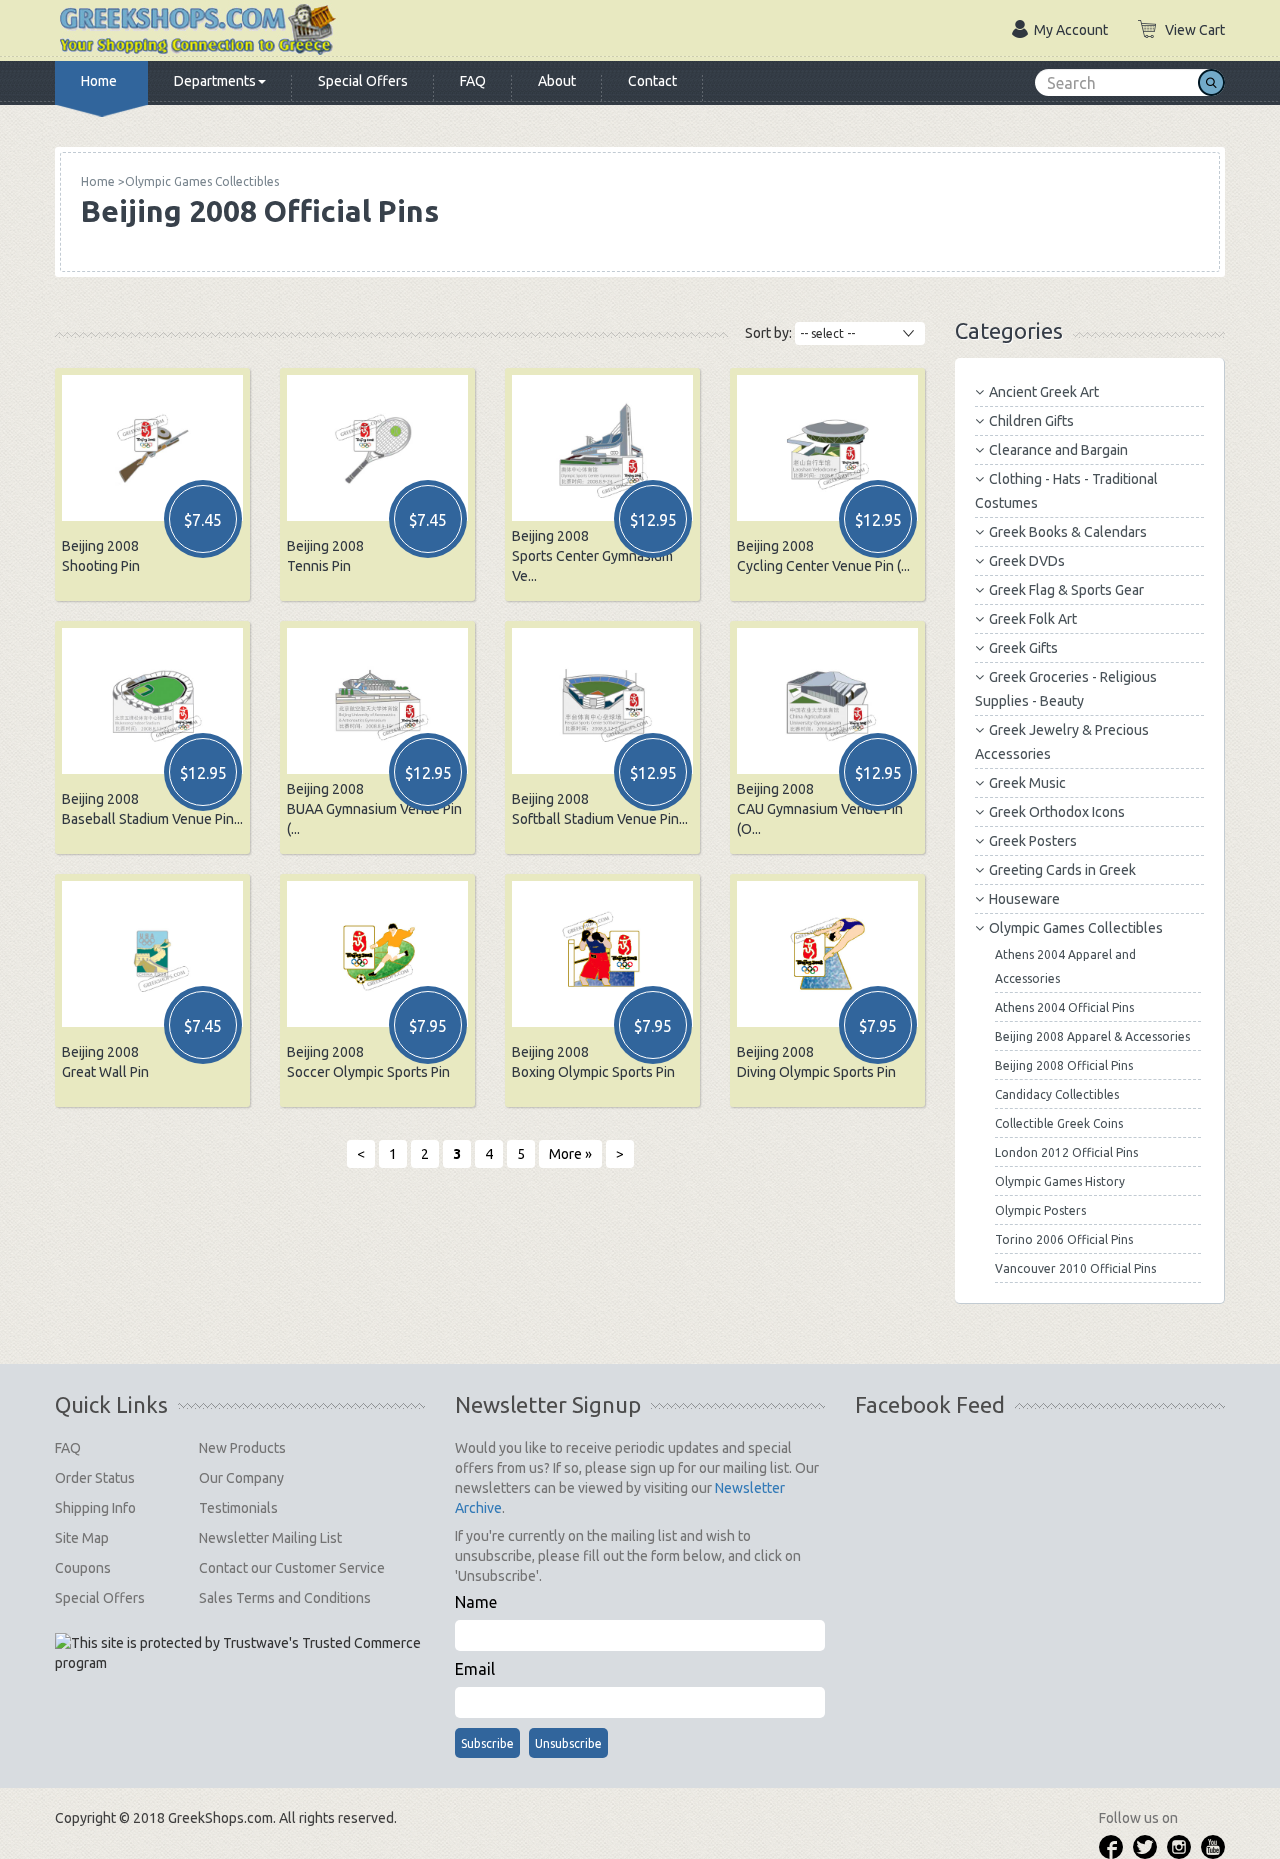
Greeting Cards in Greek (1062, 870)
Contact (652, 81)
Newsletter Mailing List (270, 1538)
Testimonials (238, 1508)
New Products (242, 1448)
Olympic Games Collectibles (1076, 928)
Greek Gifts (1023, 648)
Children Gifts (1031, 421)
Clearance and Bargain (1058, 450)
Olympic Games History (1060, 1181)
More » (570, 1154)
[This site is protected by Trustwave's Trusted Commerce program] (240, 1653)
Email (475, 1669)
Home (99, 81)
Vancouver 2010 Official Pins (1075, 1268)
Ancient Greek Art (1044, 392)
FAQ (473, 81)
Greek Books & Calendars (1068, 532)
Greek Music (1027, 783)
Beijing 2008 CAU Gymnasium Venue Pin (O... (820, 809)
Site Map (82, 1538)
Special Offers (363, 81)
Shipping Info (95, 1508)
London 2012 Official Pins (1066, 1152)
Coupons (83, 1568)
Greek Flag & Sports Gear (1066, 590)
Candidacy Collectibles (1057, 1094)
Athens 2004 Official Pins (1064, 1007)
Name (476, 1602)
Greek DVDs (1027, 561)
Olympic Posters (1040, 1210)
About (557, 81)
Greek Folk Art (1033, 619)
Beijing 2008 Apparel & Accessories (1092, 1036)
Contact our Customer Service (292, 1568)
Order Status (95, 1478)
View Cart (1195, 30)
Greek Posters (1033, 841)
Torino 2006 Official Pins (1064, 1239)
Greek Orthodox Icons (1057, 812)
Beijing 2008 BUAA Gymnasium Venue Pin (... (374, 809)
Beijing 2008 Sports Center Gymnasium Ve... (592, 556)
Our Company (241, 1478)
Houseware (1024, 899)
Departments (215, 81)
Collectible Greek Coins (1059, 1123)
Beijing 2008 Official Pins (1064, 1065)
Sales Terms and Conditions (285, 1598)
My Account (1071, 30)
